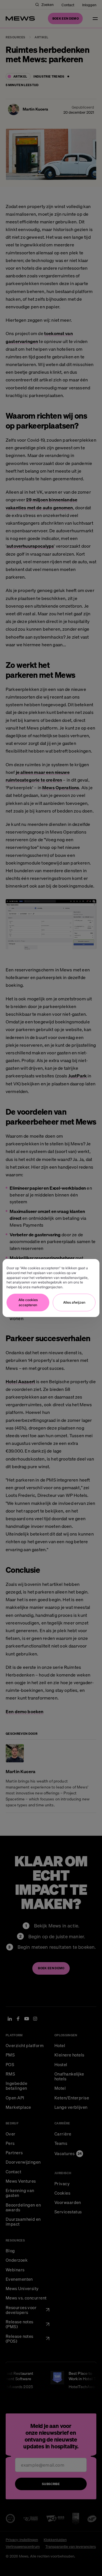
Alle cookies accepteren (28, 1302)
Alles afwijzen (74, 1302)
